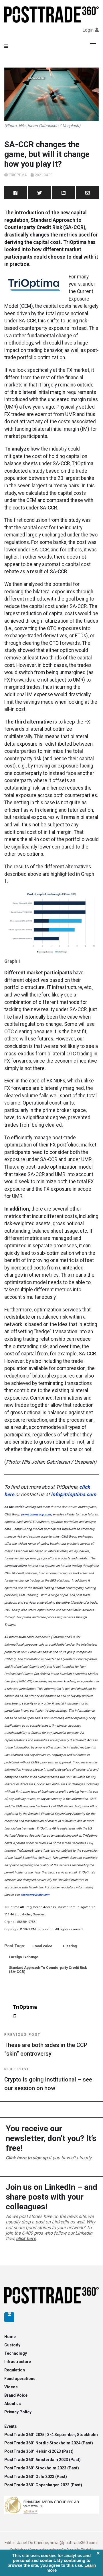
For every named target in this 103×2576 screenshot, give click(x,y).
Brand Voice (42, 1946)
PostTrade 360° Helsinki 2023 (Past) (39, 2451)
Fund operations (20, 2379)
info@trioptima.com (74, 1494)
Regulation (15, 2370)
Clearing (70, 1946)
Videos (11, 2387)
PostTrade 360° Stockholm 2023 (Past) (42, 2468)
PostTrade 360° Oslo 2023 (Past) (36, 2477)
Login (88, 30)
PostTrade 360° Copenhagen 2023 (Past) (43, 2485)
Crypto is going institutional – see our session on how (48, 2079)
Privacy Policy (18, 2412)
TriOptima (18, 175)
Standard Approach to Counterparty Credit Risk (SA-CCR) (48, 1970)
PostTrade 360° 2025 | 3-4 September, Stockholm (51, 2435)
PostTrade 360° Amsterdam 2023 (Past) (42, 2460)
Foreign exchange (24, 1957)
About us (13, 2404)
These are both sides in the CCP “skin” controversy (46, 2045)
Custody (12, 2345)
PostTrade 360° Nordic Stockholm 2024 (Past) (49, 2443)
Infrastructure (18, 2362)
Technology (16, 2353)
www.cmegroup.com (36, 1514)
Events (11, 2426)
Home (10, 2337)
